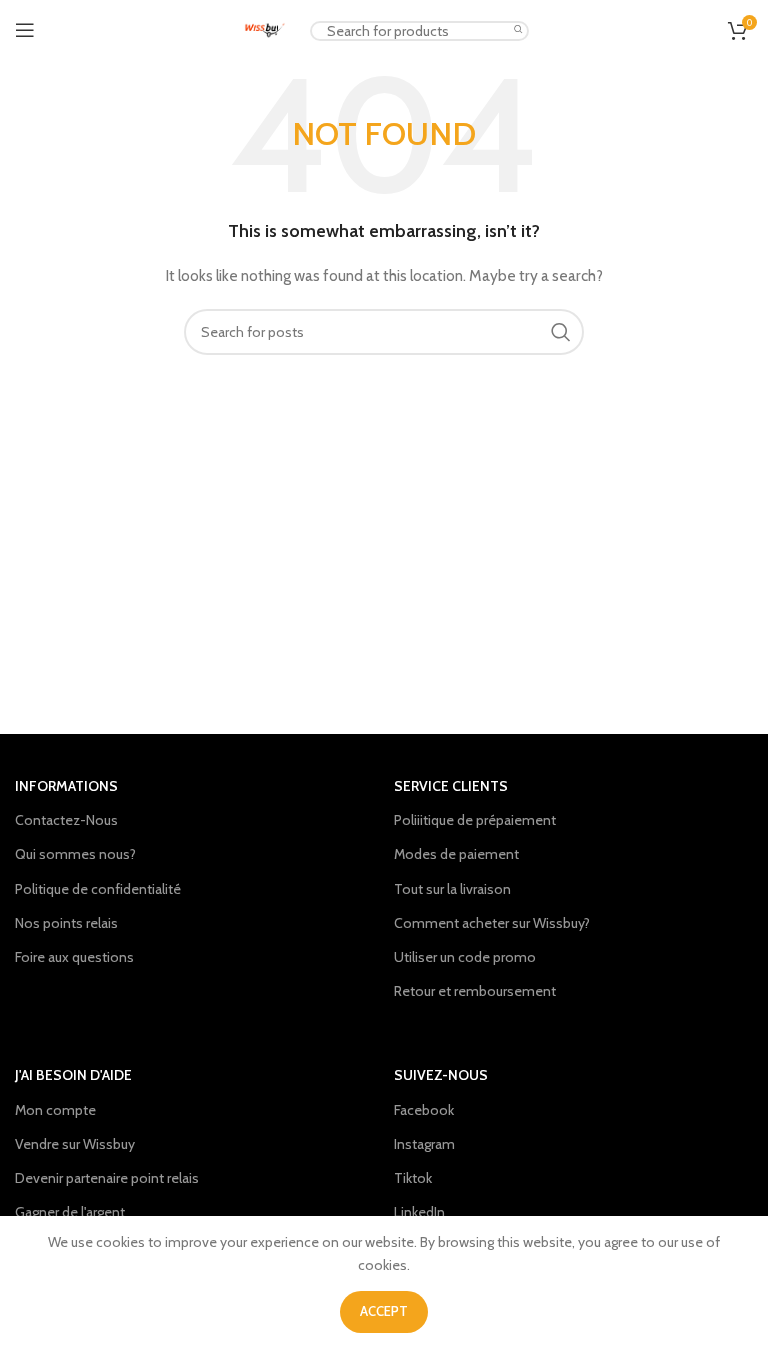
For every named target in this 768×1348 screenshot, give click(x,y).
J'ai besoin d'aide (73, 1075)
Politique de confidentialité (98, 889)
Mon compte (55, 1110)
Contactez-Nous (66, 820)
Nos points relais (66, 923)
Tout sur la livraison (452, 889)
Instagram (424, 1144)
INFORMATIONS (66, 786)
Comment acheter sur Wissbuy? (492, 923)
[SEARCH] (519, 30)
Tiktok (413, 1178)
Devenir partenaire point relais (107, 1178)
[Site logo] (265, 28)
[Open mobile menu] (25, 30)
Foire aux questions (74, 957)
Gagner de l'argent (70, 1212)
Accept (384, 1311)
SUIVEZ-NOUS (441, 1075)
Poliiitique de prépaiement (475, 820)
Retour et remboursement (475, 991)
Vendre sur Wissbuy (75, 1144)
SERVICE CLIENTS (451, 786)
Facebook (424, 1110)
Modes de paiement (456, 854)
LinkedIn (419, 1212)
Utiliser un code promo (465, 957)
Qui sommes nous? (75, 854)
